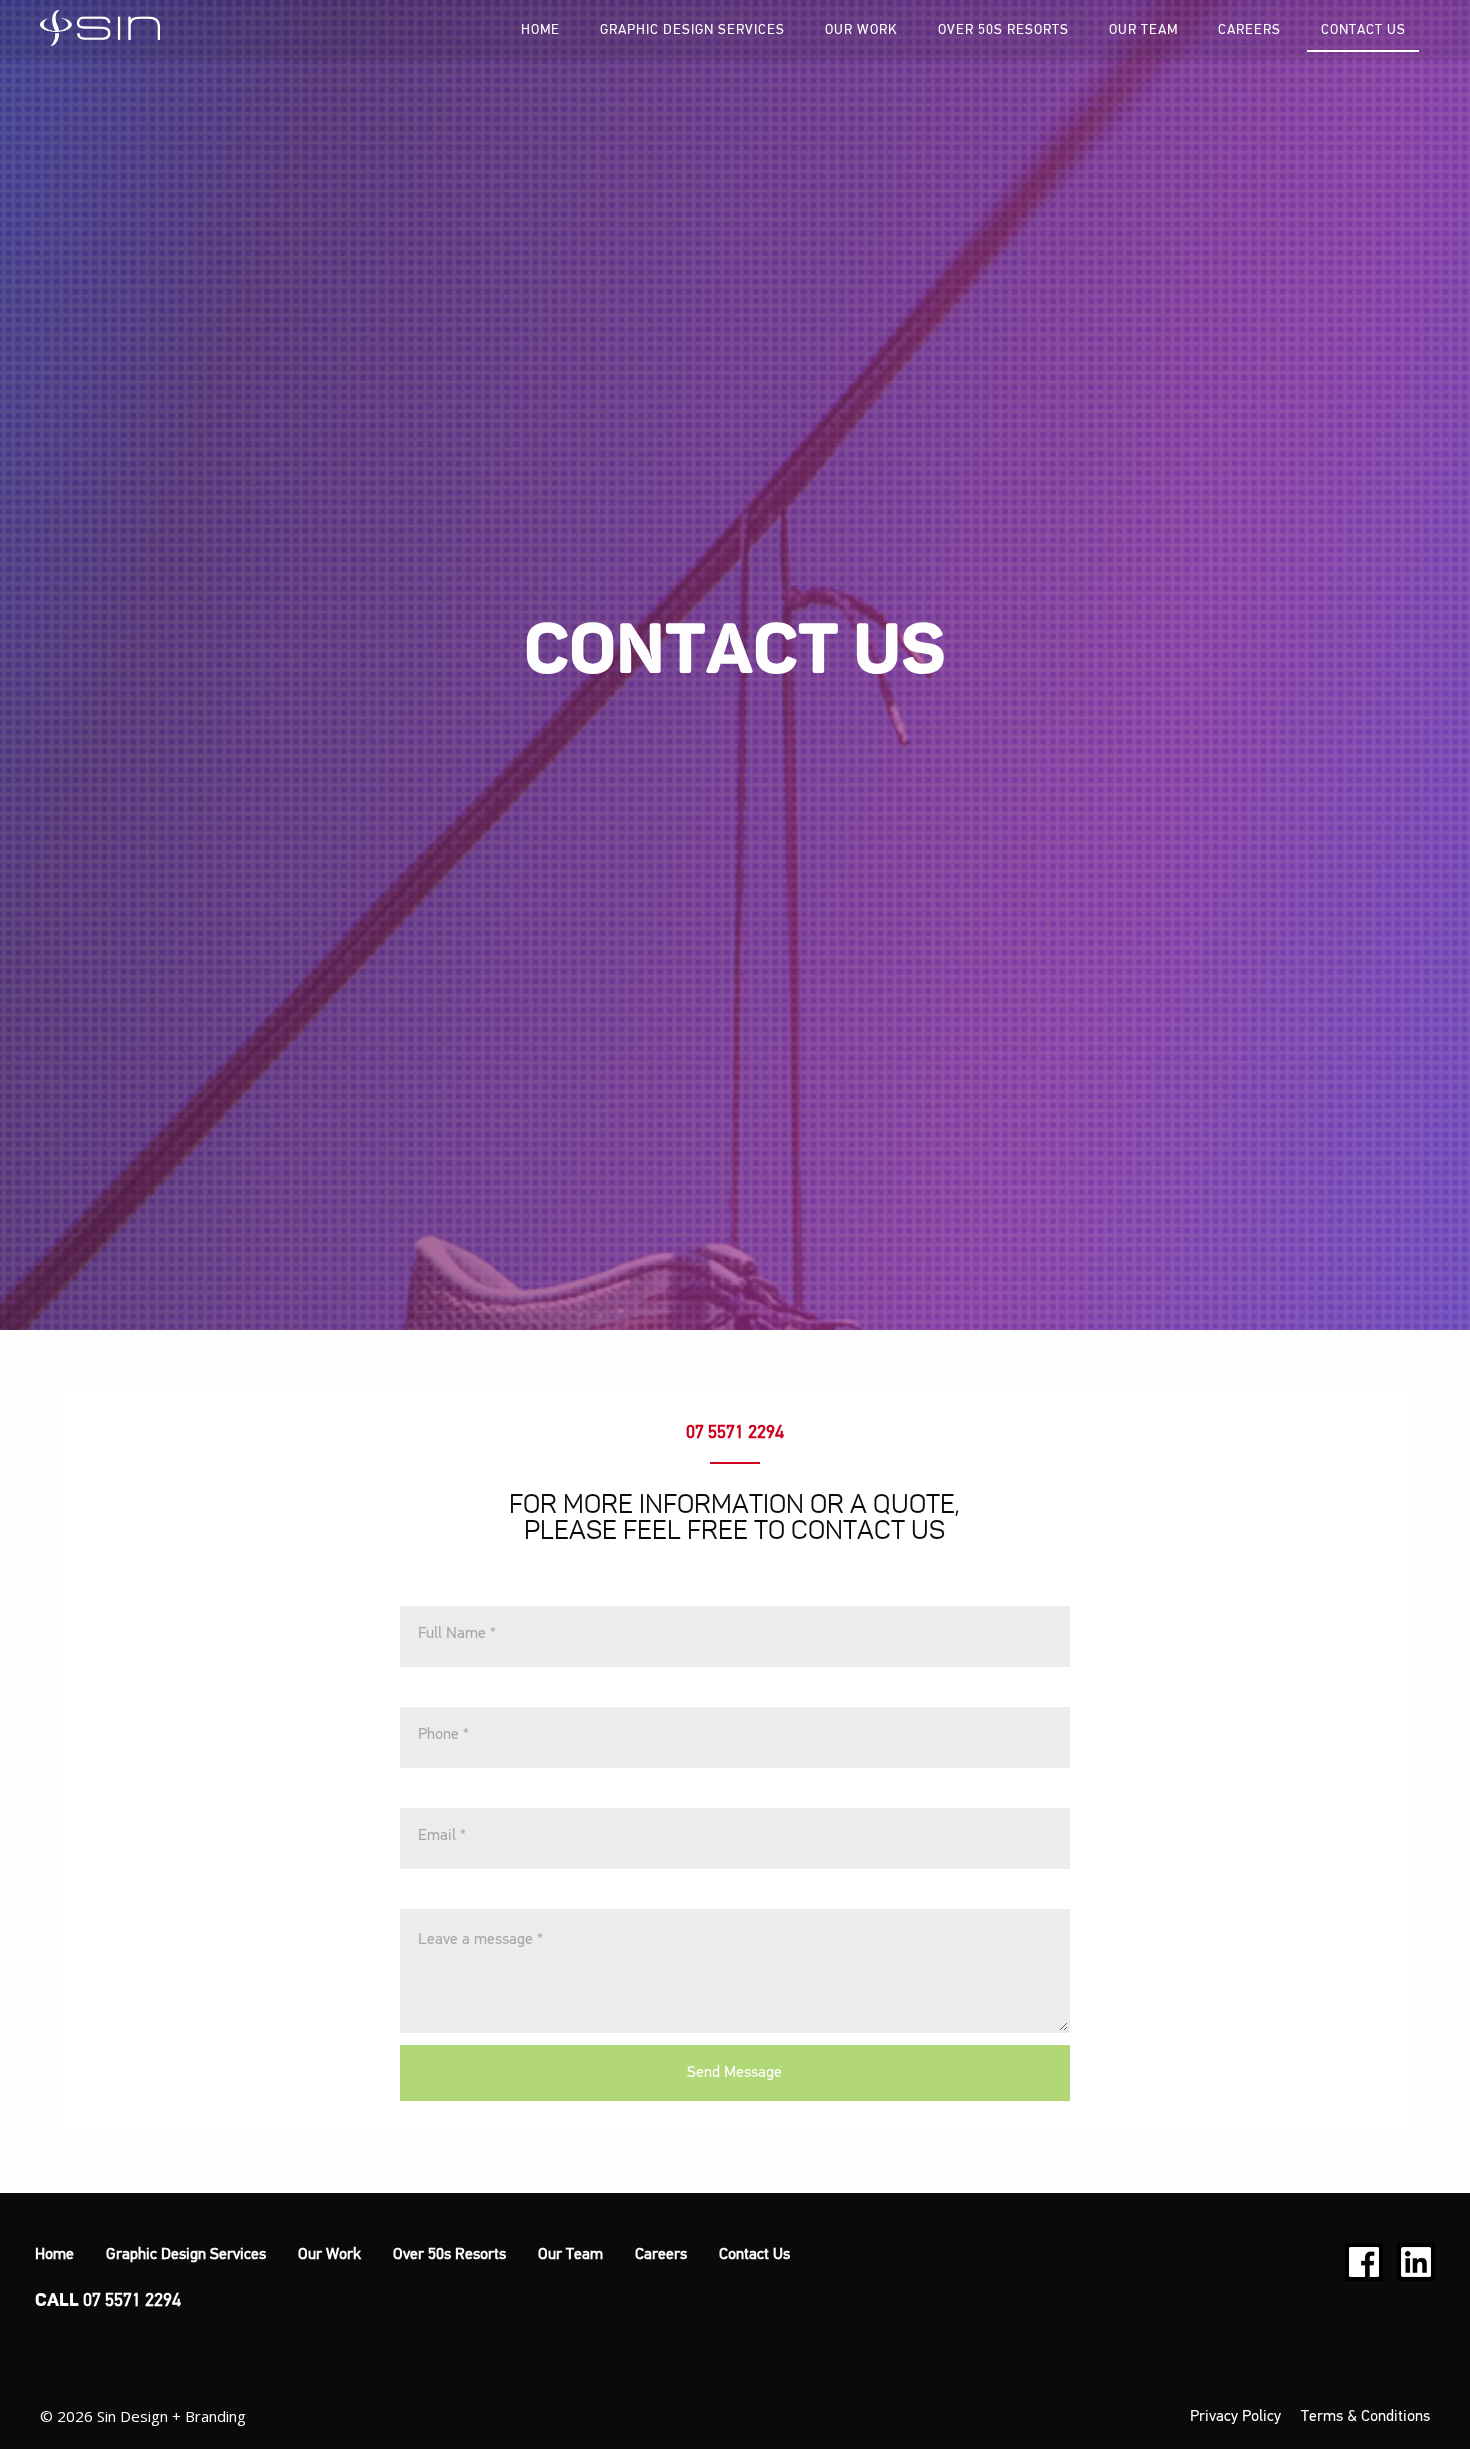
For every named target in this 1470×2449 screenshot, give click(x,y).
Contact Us (1363, 30)
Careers (1249, 30)
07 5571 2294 (735, 1433)
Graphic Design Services (692, 30)
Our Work (861, 30)
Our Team (1143, 30)
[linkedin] (1416, 2262)
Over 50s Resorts (1003, 30)
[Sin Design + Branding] (100, 27)
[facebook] (1364, 2262)
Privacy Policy (1235, 2417)
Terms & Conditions (1365, 2417)
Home (540, 30)
